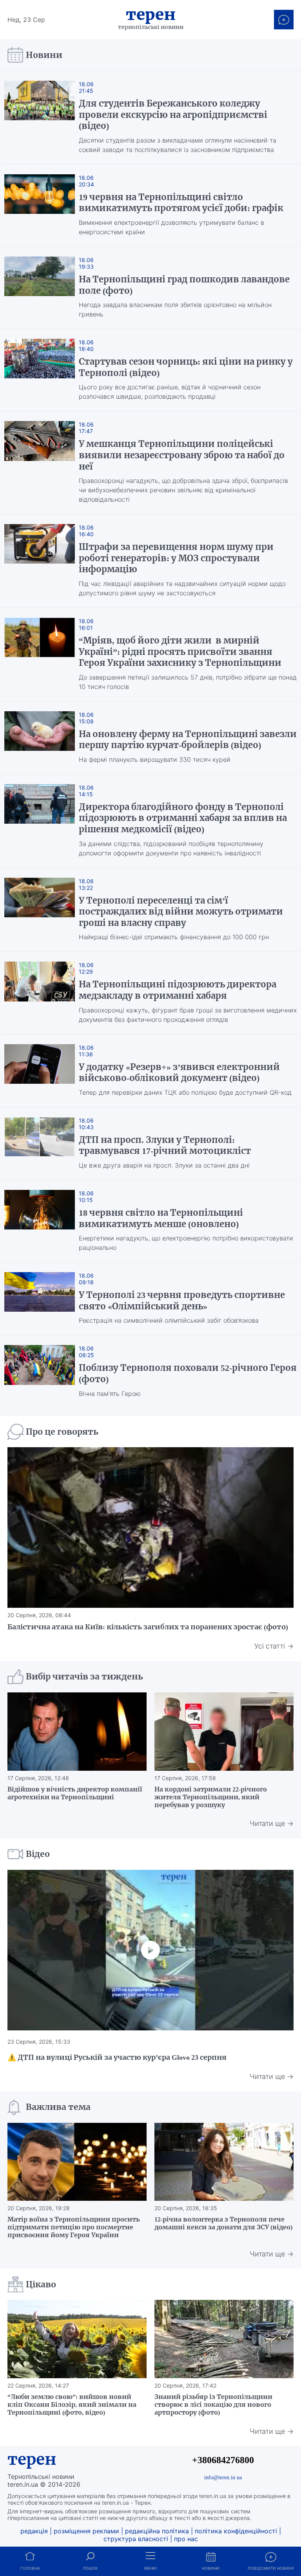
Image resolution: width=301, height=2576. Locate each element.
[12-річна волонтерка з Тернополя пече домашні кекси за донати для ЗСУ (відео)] (224, 2162)
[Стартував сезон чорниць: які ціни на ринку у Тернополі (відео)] (40, 370)
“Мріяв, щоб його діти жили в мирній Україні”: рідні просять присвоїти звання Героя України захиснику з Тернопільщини (180, 652)
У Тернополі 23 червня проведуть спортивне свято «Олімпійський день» (182, 1301)
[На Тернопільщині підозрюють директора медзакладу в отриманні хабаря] (40, 993)
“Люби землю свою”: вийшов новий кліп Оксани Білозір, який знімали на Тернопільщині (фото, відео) (72, 2404)
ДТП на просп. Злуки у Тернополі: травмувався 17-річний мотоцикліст (165, 1145)
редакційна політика (157, 2531)
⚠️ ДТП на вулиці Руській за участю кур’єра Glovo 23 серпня (117, 2057)
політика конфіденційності (236, 2531)
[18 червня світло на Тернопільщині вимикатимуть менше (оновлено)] (40, 1221)
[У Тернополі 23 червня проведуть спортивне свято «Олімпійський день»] (40, 1299)
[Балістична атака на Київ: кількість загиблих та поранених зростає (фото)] (150, 1528)
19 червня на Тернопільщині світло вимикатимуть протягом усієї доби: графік (181, 203)
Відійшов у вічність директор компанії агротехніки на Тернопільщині (75, 1793)
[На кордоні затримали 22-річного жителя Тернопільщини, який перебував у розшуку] (224, 1732)
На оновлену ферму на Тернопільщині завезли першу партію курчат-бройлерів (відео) (188, 740)
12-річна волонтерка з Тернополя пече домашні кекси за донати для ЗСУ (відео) (223, 2223)
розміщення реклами (86, 2531)
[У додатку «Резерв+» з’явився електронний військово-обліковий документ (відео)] (40, 1071)
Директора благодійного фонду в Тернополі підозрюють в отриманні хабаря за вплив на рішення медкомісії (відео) (183, 818)
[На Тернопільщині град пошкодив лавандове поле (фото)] (40, 288)
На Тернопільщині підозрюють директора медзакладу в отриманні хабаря (178, 990)
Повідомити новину (271, 2568)
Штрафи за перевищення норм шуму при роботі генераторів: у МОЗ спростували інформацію (176, 558)
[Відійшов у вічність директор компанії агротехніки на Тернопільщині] (77, 1732)
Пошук (90, 2568)
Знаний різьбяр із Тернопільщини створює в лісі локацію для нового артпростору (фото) (213, 2404)
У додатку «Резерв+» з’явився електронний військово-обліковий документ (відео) (179, 1073)
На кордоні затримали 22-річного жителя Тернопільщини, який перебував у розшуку (211, 1797)
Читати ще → (272, 1823)
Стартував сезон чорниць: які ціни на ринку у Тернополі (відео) (186, 367)
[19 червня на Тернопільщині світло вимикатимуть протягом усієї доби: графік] (40, 205)
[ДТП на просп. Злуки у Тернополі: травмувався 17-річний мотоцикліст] (40, 1143)
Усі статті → (274, 1646)
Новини (211, 2568)
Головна (30, 2568)
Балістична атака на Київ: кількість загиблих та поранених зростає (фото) (148, 1627)
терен (32, 2459)
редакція (34, 2531)
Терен (151, 14)
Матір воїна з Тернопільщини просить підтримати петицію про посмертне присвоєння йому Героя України (74, 2227)
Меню (150, 2568)
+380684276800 (223, 2460)
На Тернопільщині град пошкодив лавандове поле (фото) (184, 285)
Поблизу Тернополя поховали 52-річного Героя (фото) (188, 1373)
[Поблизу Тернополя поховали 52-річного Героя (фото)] (40, 1371)
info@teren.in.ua (223, 2477)
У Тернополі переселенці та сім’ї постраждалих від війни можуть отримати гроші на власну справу (181, 912)
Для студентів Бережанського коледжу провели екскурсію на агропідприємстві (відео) (173, 115)
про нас (186, 2539)
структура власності (136, 2539)
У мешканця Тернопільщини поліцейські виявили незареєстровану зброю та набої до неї (182, 455)
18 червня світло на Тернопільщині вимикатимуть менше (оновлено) (161, 1218)
